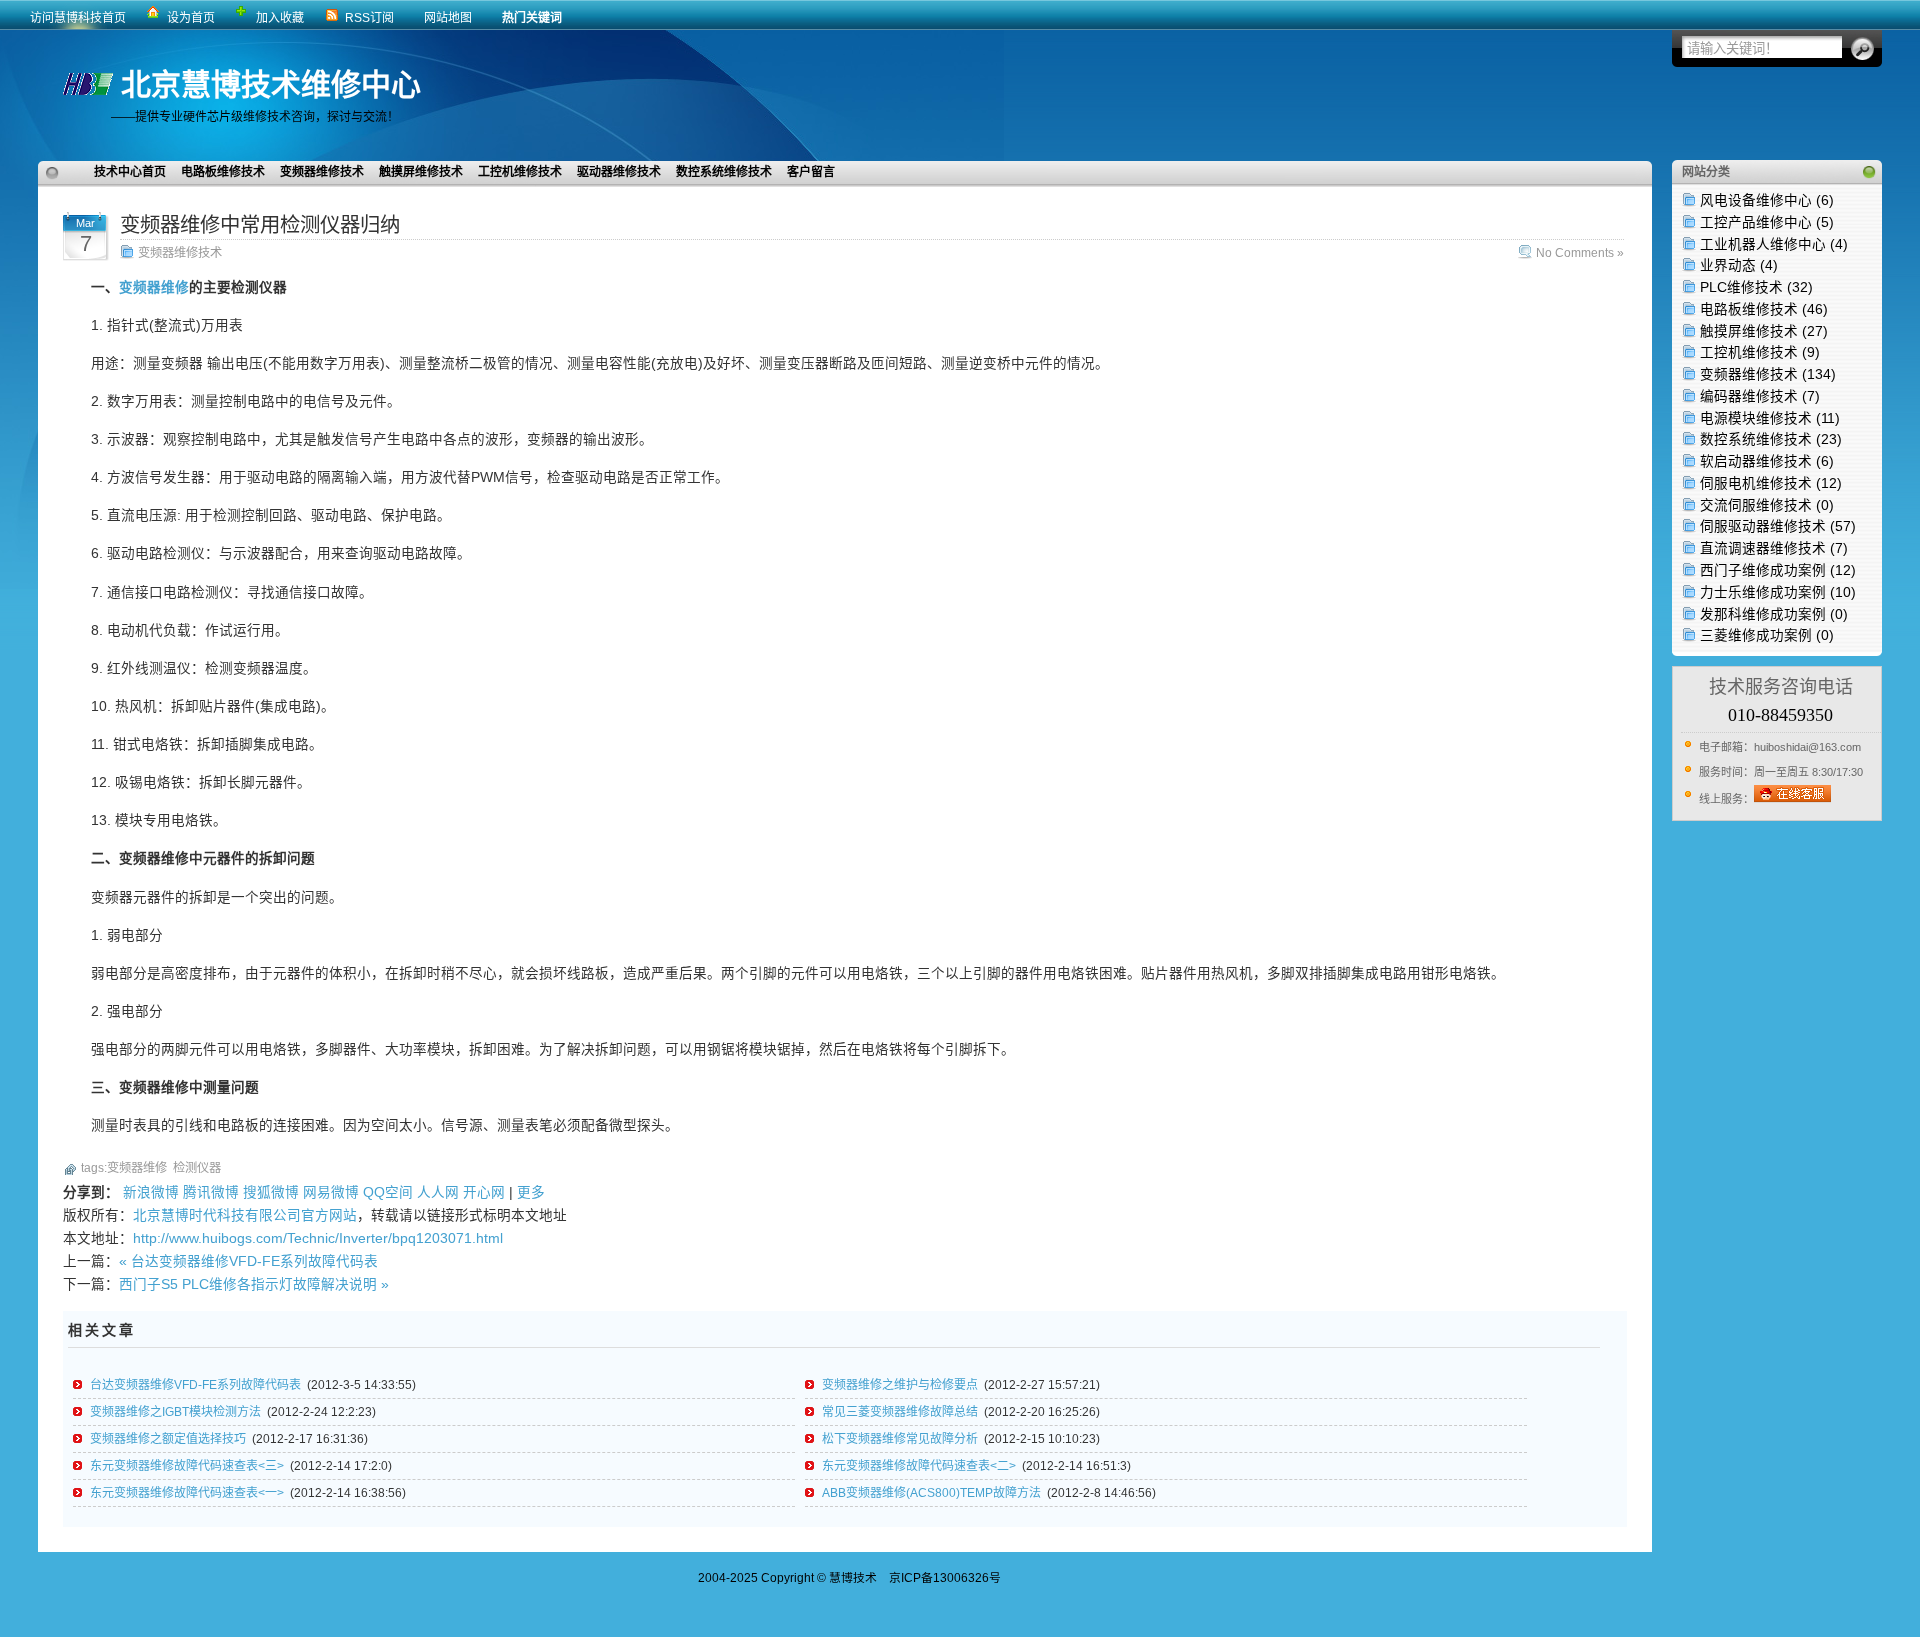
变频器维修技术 (1768, 374)
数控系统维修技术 (1771, 439)
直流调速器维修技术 (1774, 548)
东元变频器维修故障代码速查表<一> (187, 1493)
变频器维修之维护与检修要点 (900, 1385)
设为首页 (191, 18)
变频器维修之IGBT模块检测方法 (175, 1412)
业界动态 (1739, 265)
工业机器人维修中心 (1774, 244)
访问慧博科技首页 (78, 18)
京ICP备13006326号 (945, 1578)
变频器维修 (154, 287)
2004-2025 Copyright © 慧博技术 (787, 1578)
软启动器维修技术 (1767, 461)
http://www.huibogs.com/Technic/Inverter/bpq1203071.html (318, 1238)
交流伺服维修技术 (1767, 505)
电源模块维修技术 (1770, 418)
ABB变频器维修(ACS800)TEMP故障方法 (931, 1493)
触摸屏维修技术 (1764, 331)
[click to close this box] (1869, 172)
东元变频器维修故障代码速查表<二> (919, 1466)
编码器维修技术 (1760, 396)
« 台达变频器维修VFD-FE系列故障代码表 (248, 1261)
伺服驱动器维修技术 (1778, 526)
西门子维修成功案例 (1778, 570)
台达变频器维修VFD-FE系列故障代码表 (195, 1385)
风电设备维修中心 (1767, 200)
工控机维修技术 (1760, 352)
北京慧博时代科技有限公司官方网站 (245, 1215)
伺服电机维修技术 (1771, 483)
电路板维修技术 (1764, 309)
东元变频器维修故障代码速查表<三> (187, 1466)
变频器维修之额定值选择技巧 (168, 1439)
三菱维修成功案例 (1767, 635)
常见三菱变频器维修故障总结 (900, 1412)
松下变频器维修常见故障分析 (900, 1439)
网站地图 (448, 18)
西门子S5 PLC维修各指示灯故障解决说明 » (254, 1284)
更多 (531, 1192)
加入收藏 (280, 18)
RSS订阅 (369, 18)
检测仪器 (197, 1168)
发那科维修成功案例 (1774, 614)
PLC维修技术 (1756, 287)
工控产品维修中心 (1767, 222)
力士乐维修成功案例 (1778, 592)
